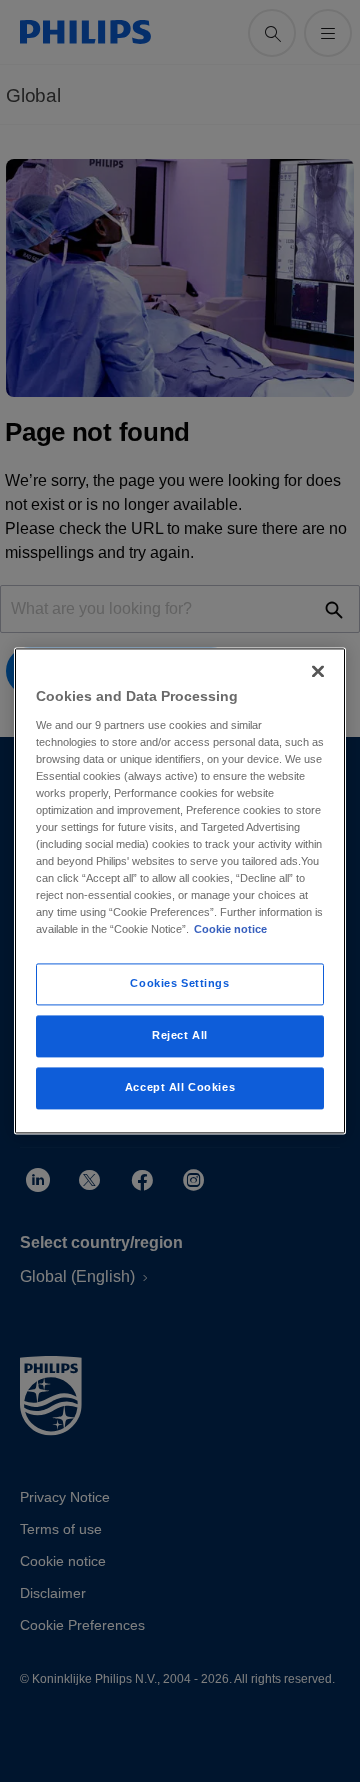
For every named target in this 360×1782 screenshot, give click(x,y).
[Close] (318, 671)
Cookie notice (230, 930)
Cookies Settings (179, 984)
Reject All (180, 1036)
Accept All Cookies (180, 1088)
